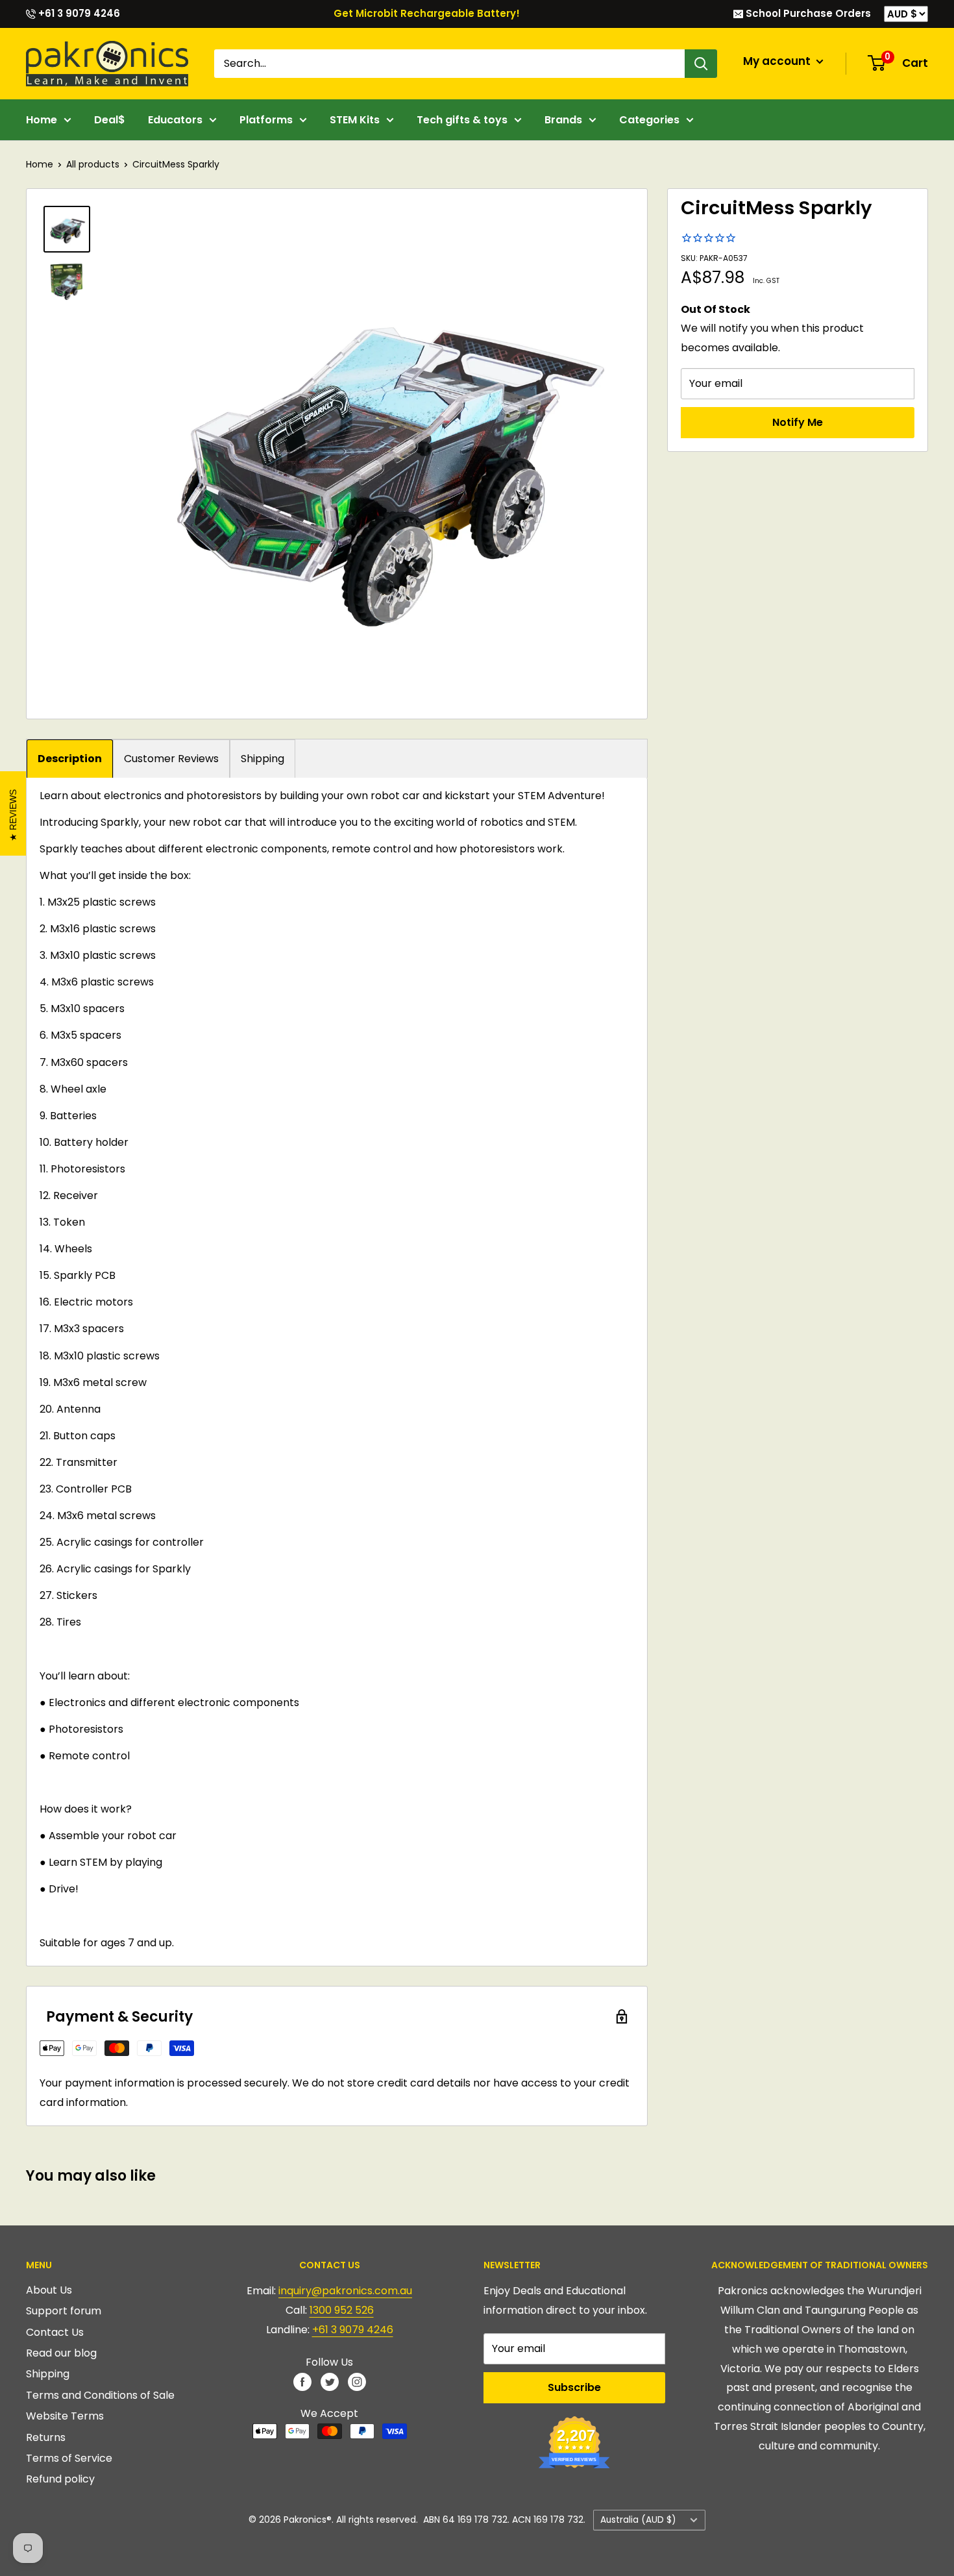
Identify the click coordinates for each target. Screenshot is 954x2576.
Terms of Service (69, 2458)
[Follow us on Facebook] (302, 2382)
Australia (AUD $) (638, 2520)
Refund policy (60, 2479)
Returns (46, 2437)
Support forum (64, 2311)
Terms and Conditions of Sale (100, 2395)
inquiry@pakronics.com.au (345, 2291)
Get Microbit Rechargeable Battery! (427, 13)
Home (42, 120)
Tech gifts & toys (462, 120)
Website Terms (65, 2416)
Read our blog (61, 2353)
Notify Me (798, 422)
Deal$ (110, 120)
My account (778, 61)
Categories (649, 120)
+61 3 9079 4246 (78, 13)
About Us (49, 2290)
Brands (563, 120)
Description (70, 759)
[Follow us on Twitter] (330, 2382)
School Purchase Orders (807, 13)
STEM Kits (355, 120)
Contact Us (55, 2332)
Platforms (266, 120)
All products (93, 164)
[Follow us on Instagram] (357, 2382)
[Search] (701, 64)
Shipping (263, 759)
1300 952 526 (342, 2310)
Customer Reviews (171, 759)
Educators (175, 120)
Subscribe (574, 2387)
